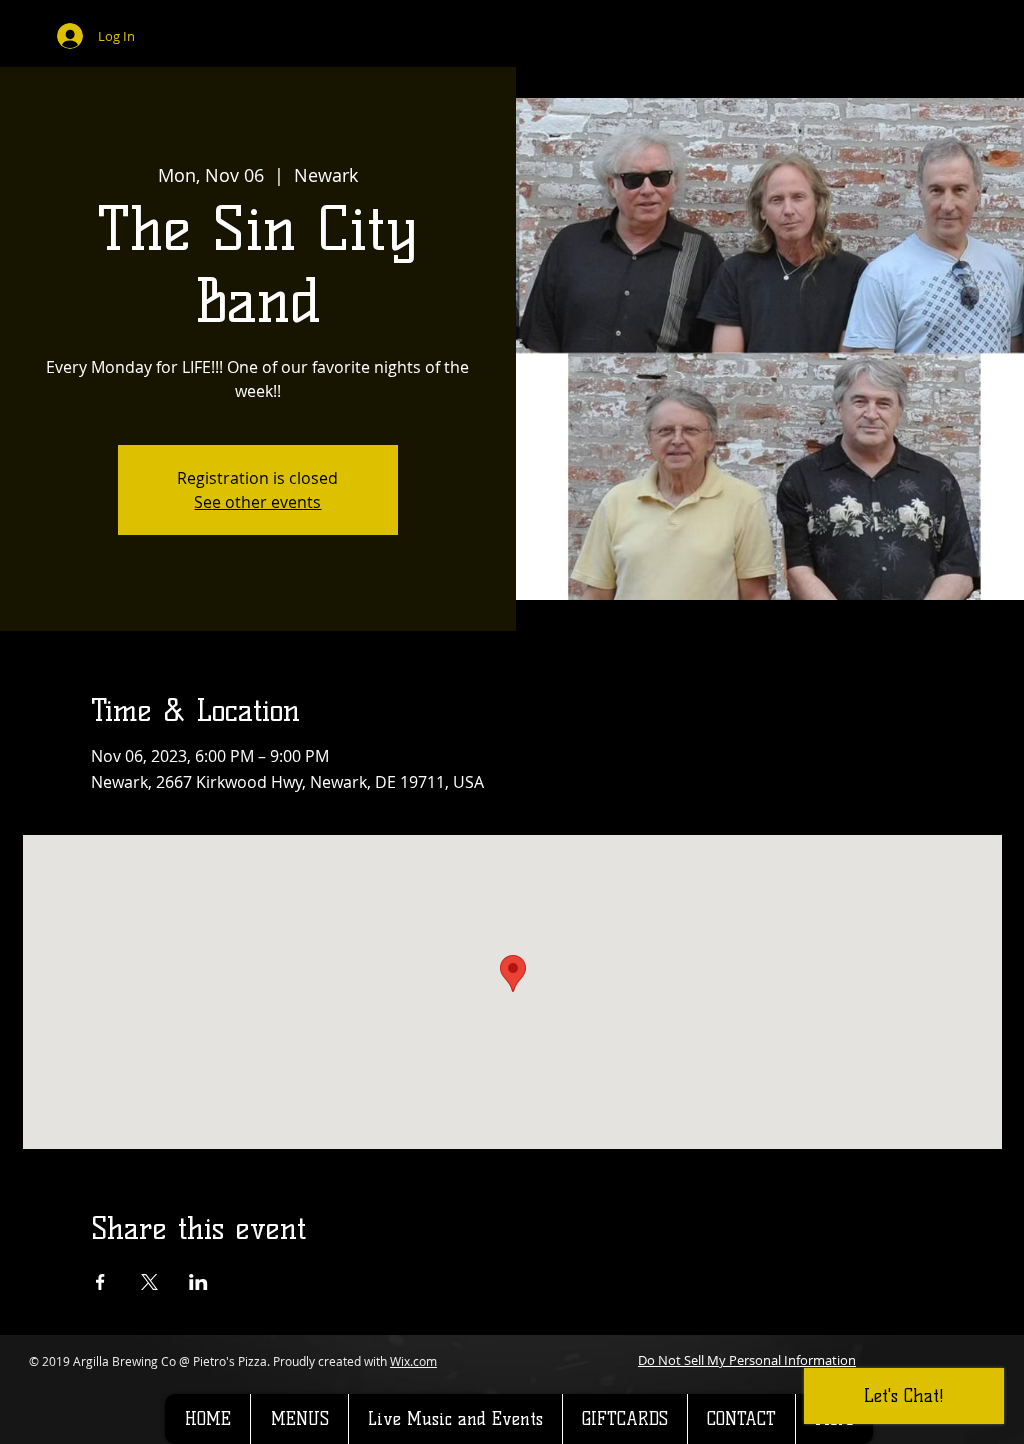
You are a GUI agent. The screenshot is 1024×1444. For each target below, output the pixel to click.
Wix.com (413, 1361)
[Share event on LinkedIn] (198, 1282)
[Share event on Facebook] (100, 1282)
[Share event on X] (149, 1282)
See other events (257, 502)
